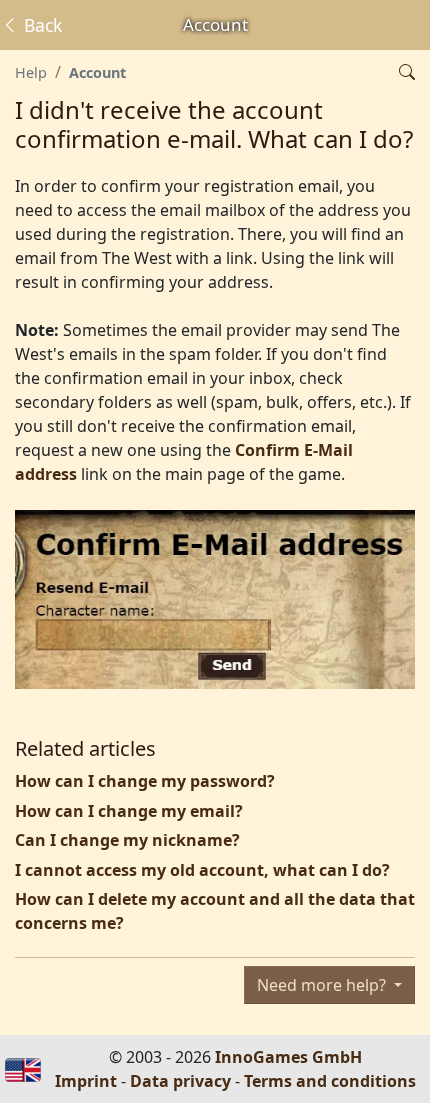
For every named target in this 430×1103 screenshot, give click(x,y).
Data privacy (180, 1081)
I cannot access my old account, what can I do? (202, 870)
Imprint (86, 1081)
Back (40, 25)
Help (31, 72)
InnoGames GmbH (288, 1057)
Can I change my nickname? (127, 840)
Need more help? (323, 985)
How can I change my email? (129, 811)
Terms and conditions (330, 1081)
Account (97, 72)
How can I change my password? (145, 781)
